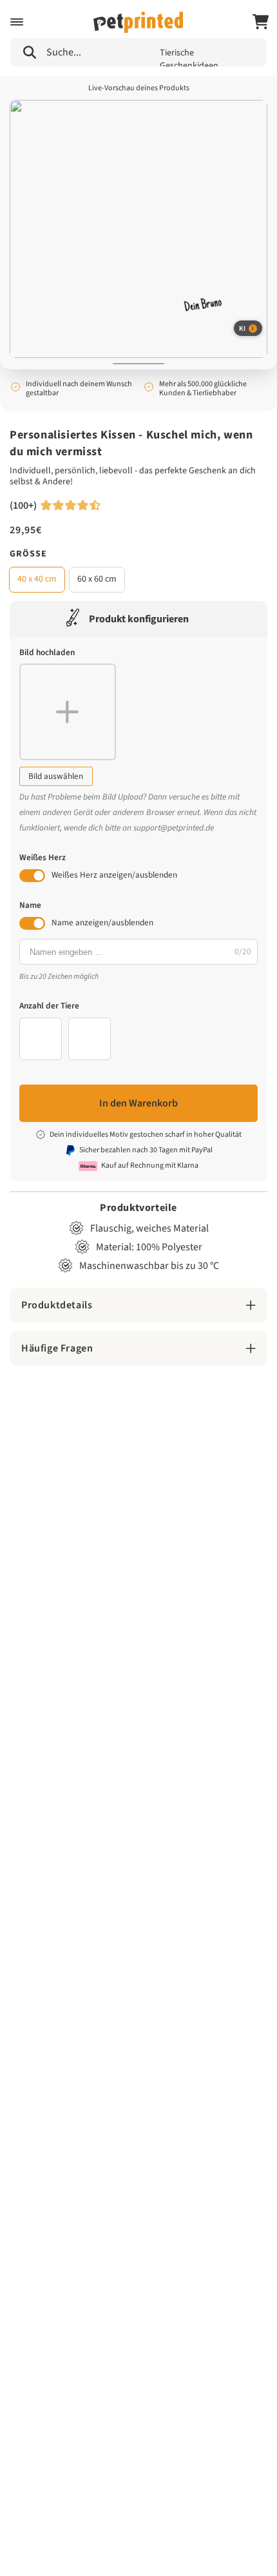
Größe (28, 554)
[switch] (32, 876)
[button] (17, 22)
